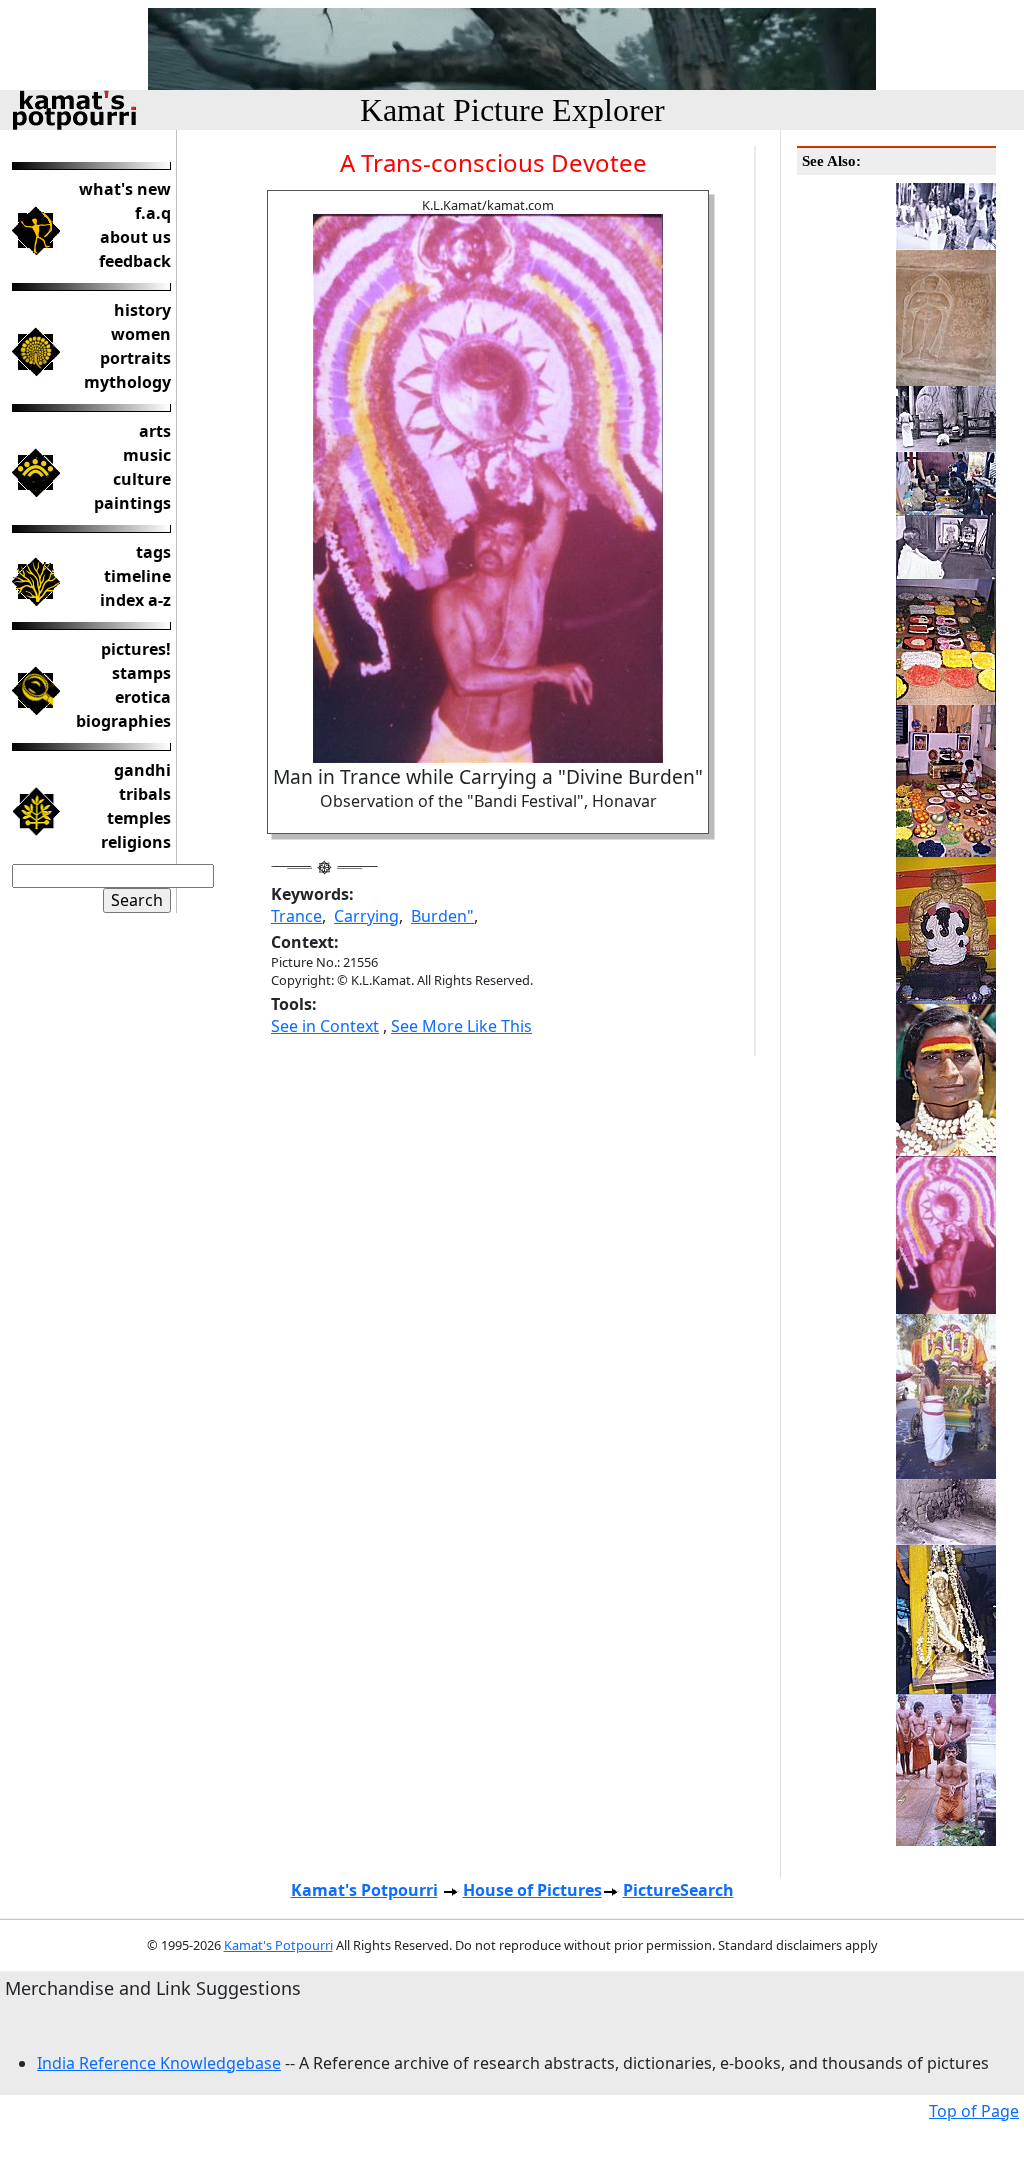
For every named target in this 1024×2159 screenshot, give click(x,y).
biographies (123, 721)
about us (135, 237)
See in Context (325, 1026)
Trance (296, 916)
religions (136, 842)
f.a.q (153, 213)
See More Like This (461, 1026)
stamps (141, 673)
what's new (125, 189)
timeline (137, 576)
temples (139, 818)
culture (142, 479)
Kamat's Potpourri (364, 1890)
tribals (145, 794)
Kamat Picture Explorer (512, 110)
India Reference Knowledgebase (159, 2063)
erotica (143, 697)
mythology (127, 382)
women (141, 334)
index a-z (135, 600)
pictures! (136, 649)
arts (155, 431)
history (142, 310)
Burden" (442, 916)
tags (153, 552)
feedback (135, 261)
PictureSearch (678, 1890)
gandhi (142, 770)
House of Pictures (532, 1890)
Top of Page (974, 2111)
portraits (135, 358)
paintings (132, 503)
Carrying (366, 916)
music (147, 455)
